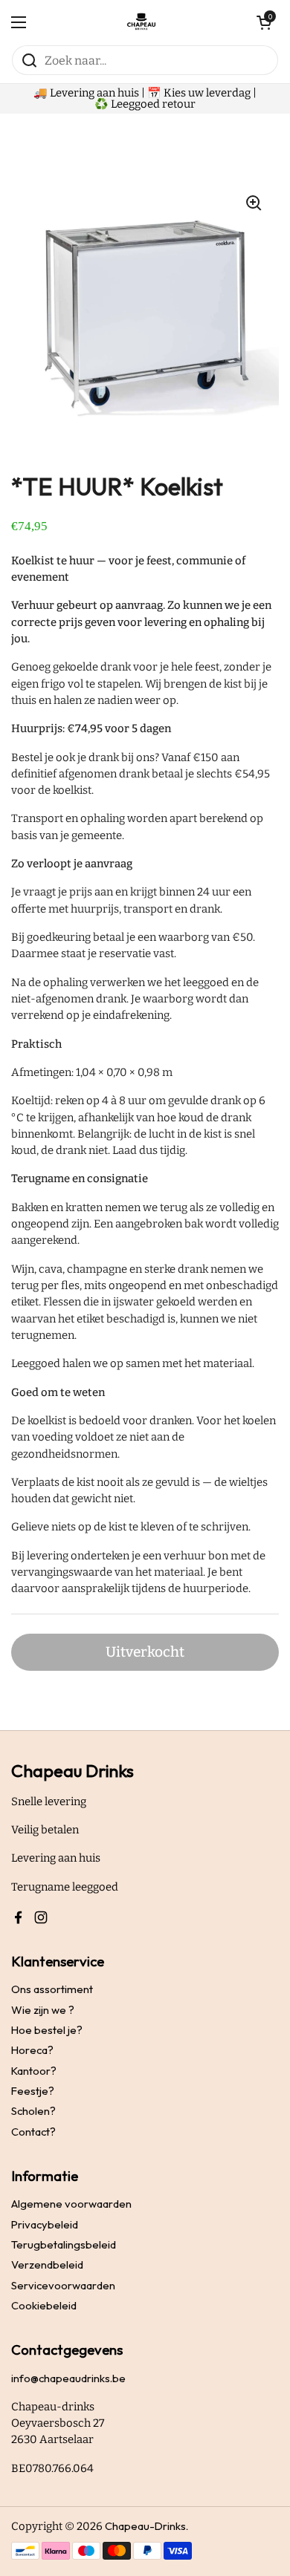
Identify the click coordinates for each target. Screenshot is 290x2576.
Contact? (33, 2132)
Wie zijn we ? (43, 2010)
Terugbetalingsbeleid (64, 2244)
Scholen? (33, 2111)
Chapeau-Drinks (145, 2526)
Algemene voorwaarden (71, 2204)
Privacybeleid (45, 2224)
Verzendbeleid (47, 2264)
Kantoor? (34, 2071)
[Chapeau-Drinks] (141, 22)
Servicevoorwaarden (63, 2285)
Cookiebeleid (44, 2305)
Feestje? (33, 2091)
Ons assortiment (52, 1989)
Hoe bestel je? (47, 2030)
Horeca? (32, 2050)
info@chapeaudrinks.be (68, 2378)
